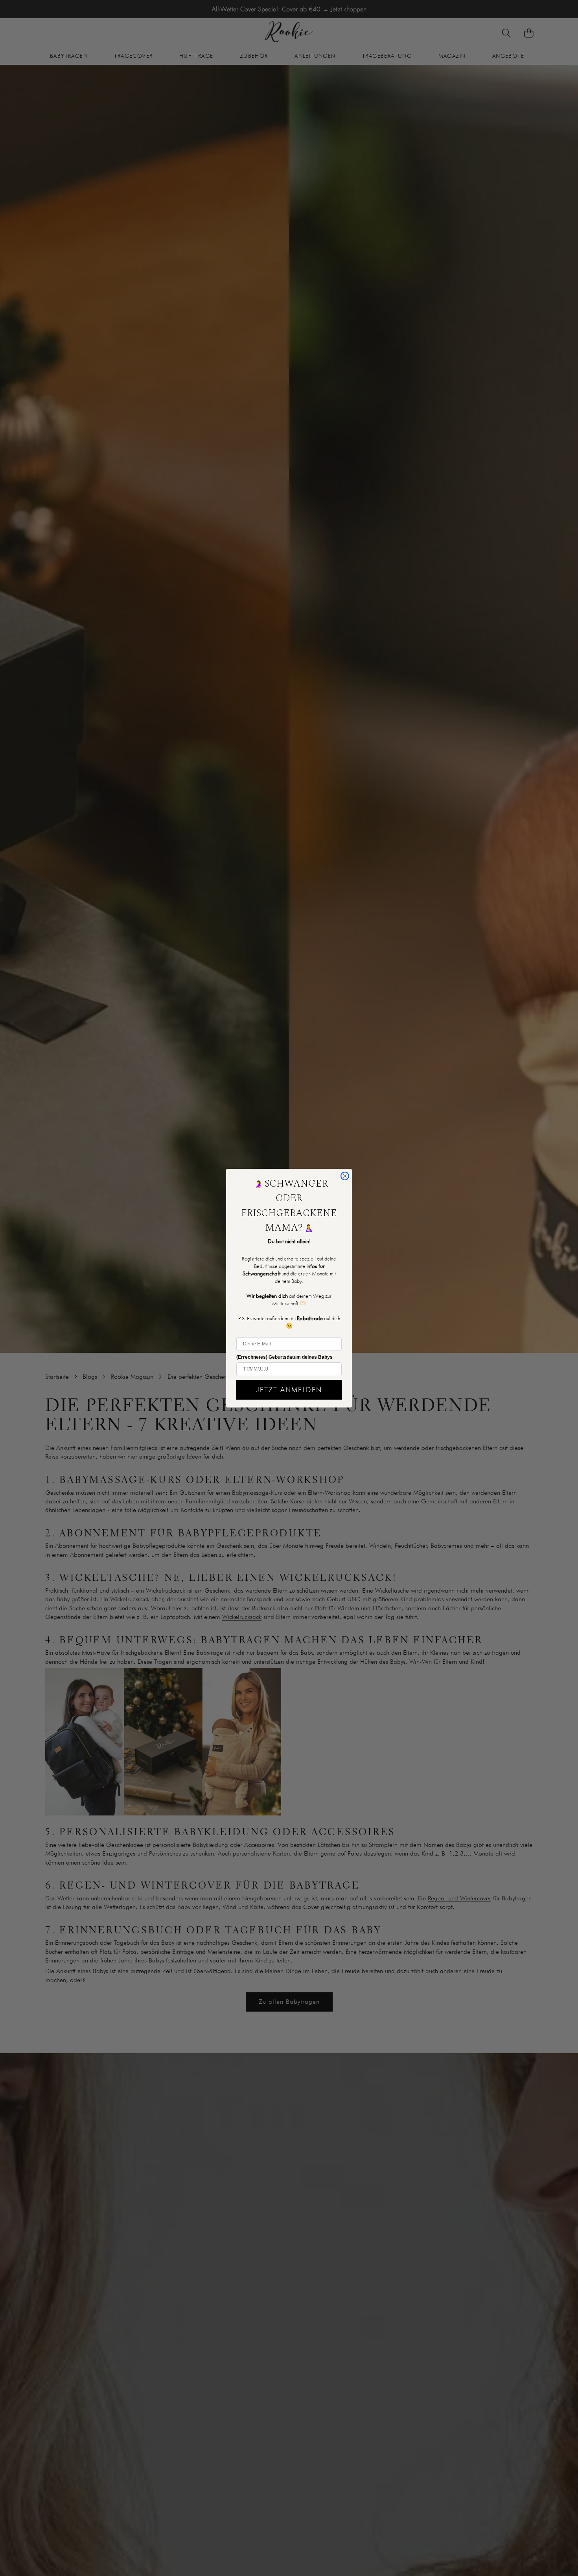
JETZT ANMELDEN (289, 1390)
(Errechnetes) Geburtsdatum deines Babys (284, 1357)
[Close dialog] (345, 1176)
